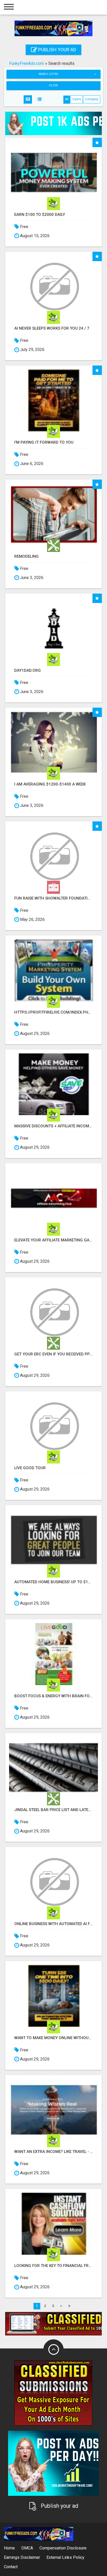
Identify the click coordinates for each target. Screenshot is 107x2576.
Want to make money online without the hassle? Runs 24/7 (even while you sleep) (53, 2038)
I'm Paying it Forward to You (44, 442)
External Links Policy (65, 2557)
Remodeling (26, 557)
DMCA (27, 2548)
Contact (11, 2567)
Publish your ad (57, 50)
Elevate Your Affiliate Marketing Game (53, 1240)
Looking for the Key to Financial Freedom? (53, 2266)
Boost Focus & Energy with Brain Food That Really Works (53, 1696)
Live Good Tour (30, 1468)
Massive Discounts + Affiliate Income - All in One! (53, 1126)
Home (9, 2548)
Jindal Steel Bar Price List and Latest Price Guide (53, 1810)
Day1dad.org (28, 671)
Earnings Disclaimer (22, 2557)
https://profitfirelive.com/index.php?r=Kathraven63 (53, 1012)
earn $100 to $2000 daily (40, 215)
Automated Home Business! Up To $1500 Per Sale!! (53, 1582)
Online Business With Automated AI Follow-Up (53, 1924)
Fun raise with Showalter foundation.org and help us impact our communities (53, 898)
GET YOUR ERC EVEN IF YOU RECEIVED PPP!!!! (53, 1354)
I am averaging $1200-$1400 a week (50, 784)
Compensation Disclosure (63, 2548)
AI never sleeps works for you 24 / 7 (52, 328)
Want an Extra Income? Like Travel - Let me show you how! (53, 2152)
